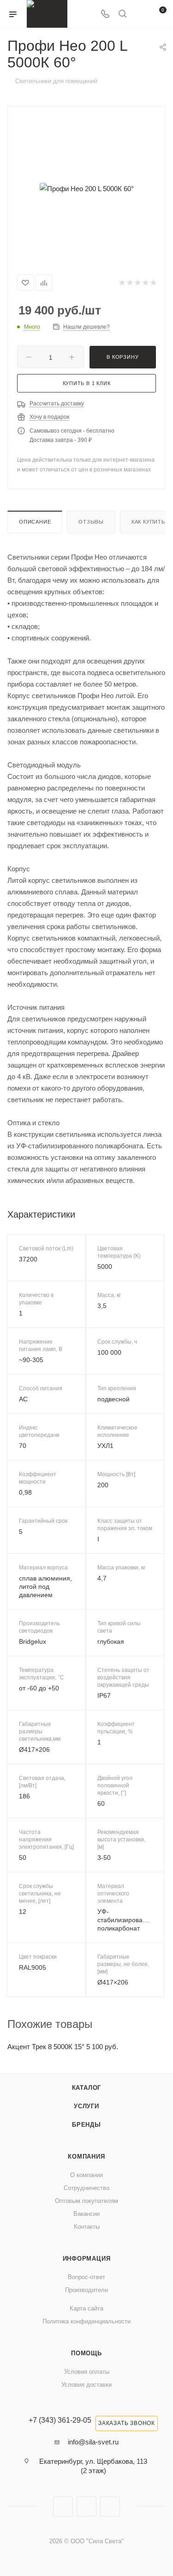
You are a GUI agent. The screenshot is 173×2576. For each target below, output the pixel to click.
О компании (86, 2175)
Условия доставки (86, 2385)
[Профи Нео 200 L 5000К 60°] (87, 188)
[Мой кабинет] (140, 15)
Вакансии (86, 2214)
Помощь (86, 2353)
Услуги (86, 2106)
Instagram (63, 2507)
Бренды (86, 2125)
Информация (87, 2259)
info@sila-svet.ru (93, 2442)
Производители (86, 2290)
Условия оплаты (87, 2372)
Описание (35, 522)
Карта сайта (86, 2308)
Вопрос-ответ (86, 2277)
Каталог (87, 2088)
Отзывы (91, 522)
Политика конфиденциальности (86, 2321)
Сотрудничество (86, 2188)
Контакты (87, 2227)
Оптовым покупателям (86, 2201)
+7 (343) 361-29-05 (60, 2420)
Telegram (86, 2507)
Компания (86, 2157)
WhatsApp (110, 2507)
